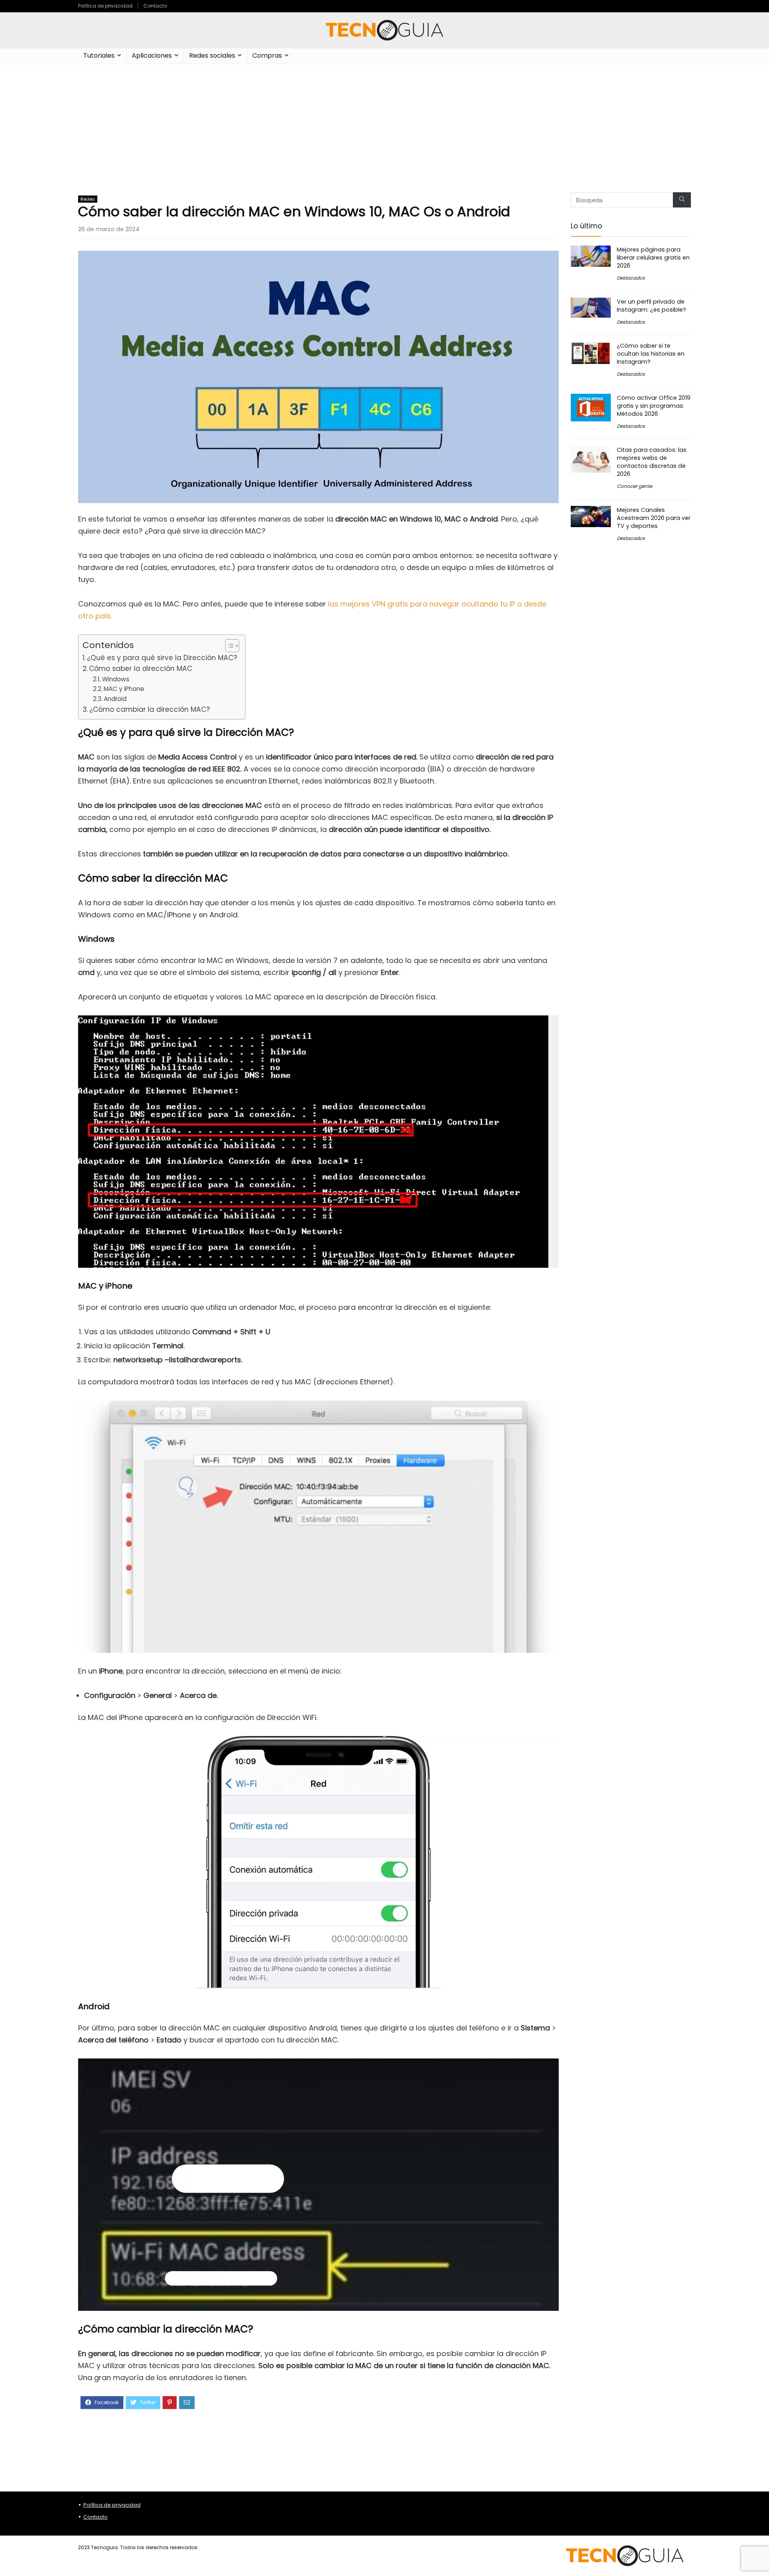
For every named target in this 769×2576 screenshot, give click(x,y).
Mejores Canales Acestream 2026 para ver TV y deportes (654, 518)
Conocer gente (634, 486)
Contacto (155, 6)
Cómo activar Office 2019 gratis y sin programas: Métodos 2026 (654, 406)
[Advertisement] (384, 124)
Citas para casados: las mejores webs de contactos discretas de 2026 (652, 462)
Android (115, 699)
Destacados (631, 278)
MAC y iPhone (124, 689)
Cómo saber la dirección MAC (141, 669)
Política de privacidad (105, 6)
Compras (267, 55)
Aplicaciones (152, 55)
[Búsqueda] (682, 200)
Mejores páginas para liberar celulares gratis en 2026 (653, 258)
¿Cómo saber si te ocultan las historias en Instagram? (651, 354)
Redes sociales (212, 55)
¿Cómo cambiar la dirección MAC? (150, 709)
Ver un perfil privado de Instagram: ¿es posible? (651, 306)
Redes (88, 199)
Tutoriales (99, 55)
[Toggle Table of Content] (228, 646)
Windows (116, 679)
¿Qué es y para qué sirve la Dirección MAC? (162, 658)
